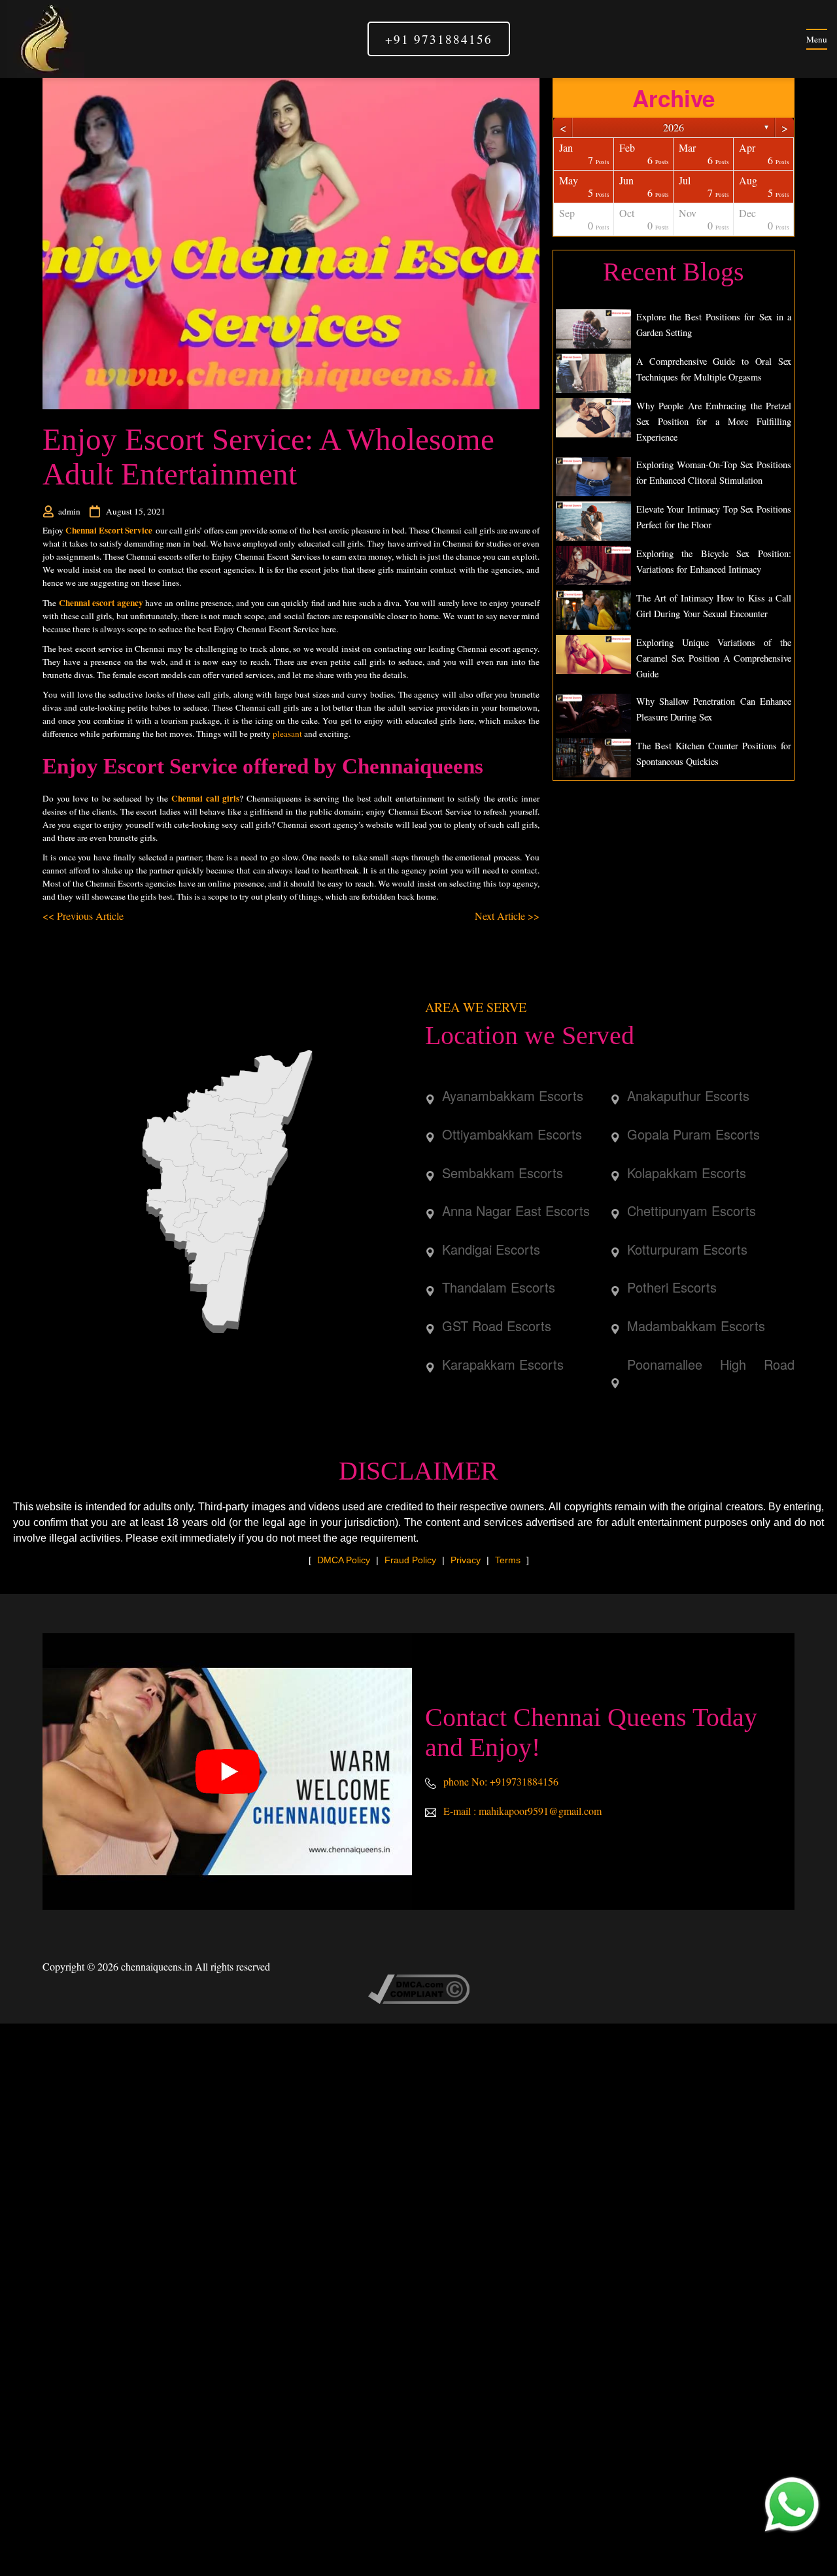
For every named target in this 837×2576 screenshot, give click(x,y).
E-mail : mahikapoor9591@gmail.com (521, 1811)
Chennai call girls (205, 798)
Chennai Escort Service (109, 530)
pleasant (287, 734)
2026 (674, 127)
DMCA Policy (344, 1560)
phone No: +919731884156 (500, 1781)
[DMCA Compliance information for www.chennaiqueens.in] (419, 1988)
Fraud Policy (410, 1560)
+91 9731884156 (439, 39)
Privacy (466, 1560)
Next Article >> (507, 916)
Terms (508, 1560)
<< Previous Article (83, 916)
